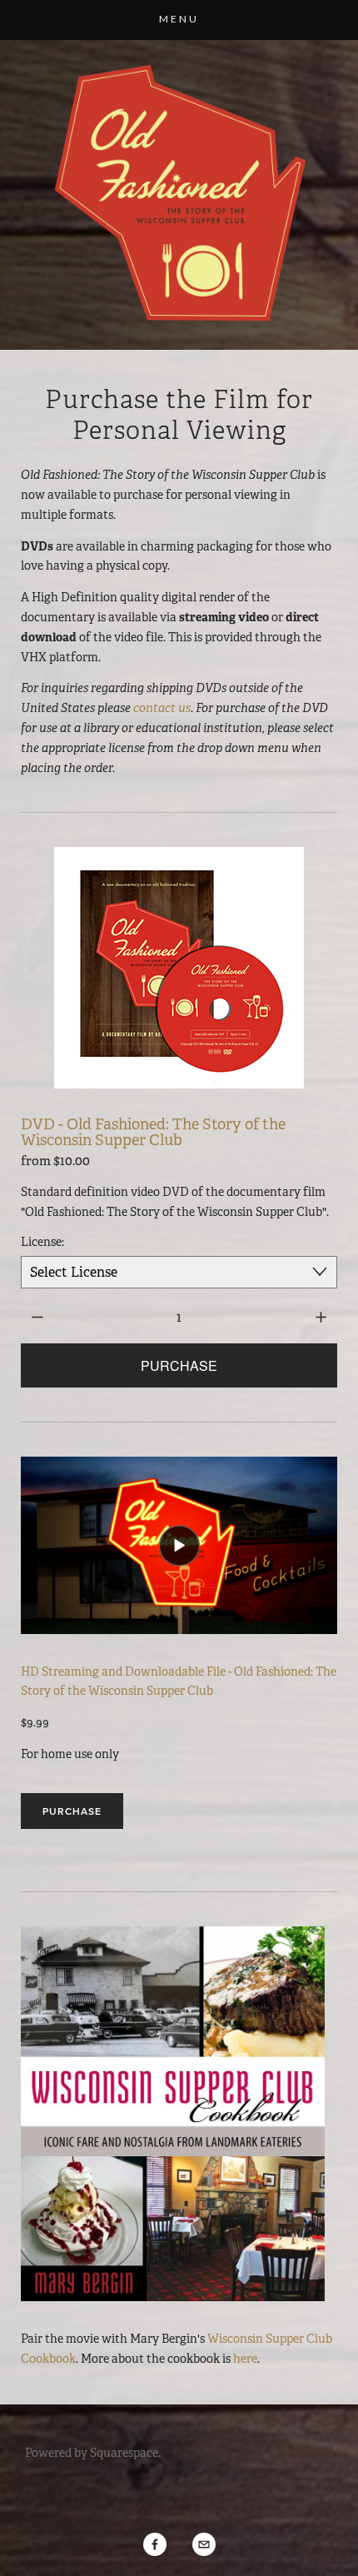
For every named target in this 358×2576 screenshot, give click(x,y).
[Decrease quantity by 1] (37, 1317)
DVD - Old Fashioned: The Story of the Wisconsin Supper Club (153, 1132)
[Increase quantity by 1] (321, 1317)
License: (42, 1242)
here (245, 2359)
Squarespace (124, 2453)
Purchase (72, 1811)
